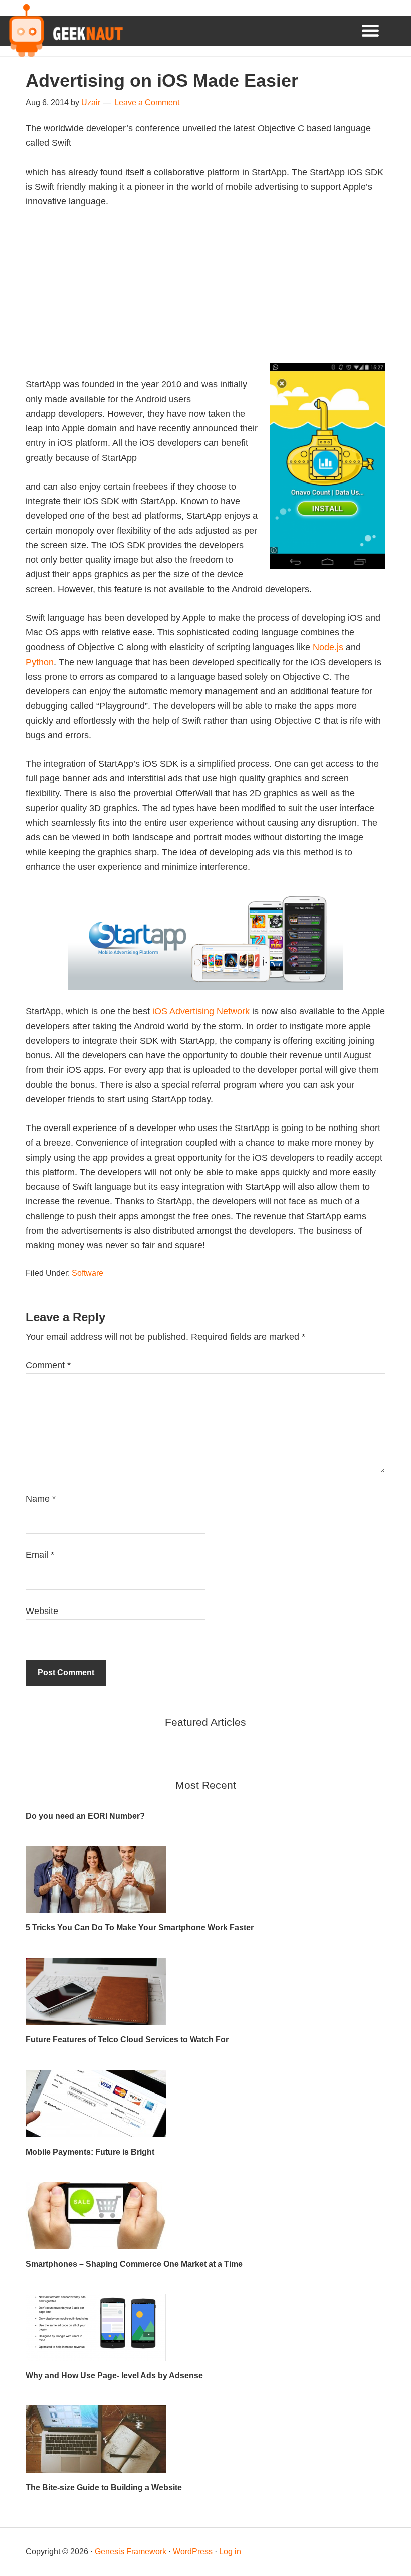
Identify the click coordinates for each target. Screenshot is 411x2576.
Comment (48, 1365)
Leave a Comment (147, 103)
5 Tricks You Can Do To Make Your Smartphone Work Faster (140, 1928)
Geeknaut (64, 31)
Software (87, 1273)
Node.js (328, 647)
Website (42, 1611)
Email (40, 1555)
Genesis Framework (131, 2552)
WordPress (193, 2552)
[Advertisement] (205, 293)
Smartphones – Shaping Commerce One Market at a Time (134, 2264)
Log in (230, 2552)
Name (41, 1499)
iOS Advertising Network (201, 1011)
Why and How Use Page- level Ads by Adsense (114, 2376)
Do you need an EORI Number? (85, 1816)
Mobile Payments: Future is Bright (90, 2152)
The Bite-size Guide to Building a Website (104, 2487)
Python (40, 662)
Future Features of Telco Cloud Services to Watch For (127, 2040)
